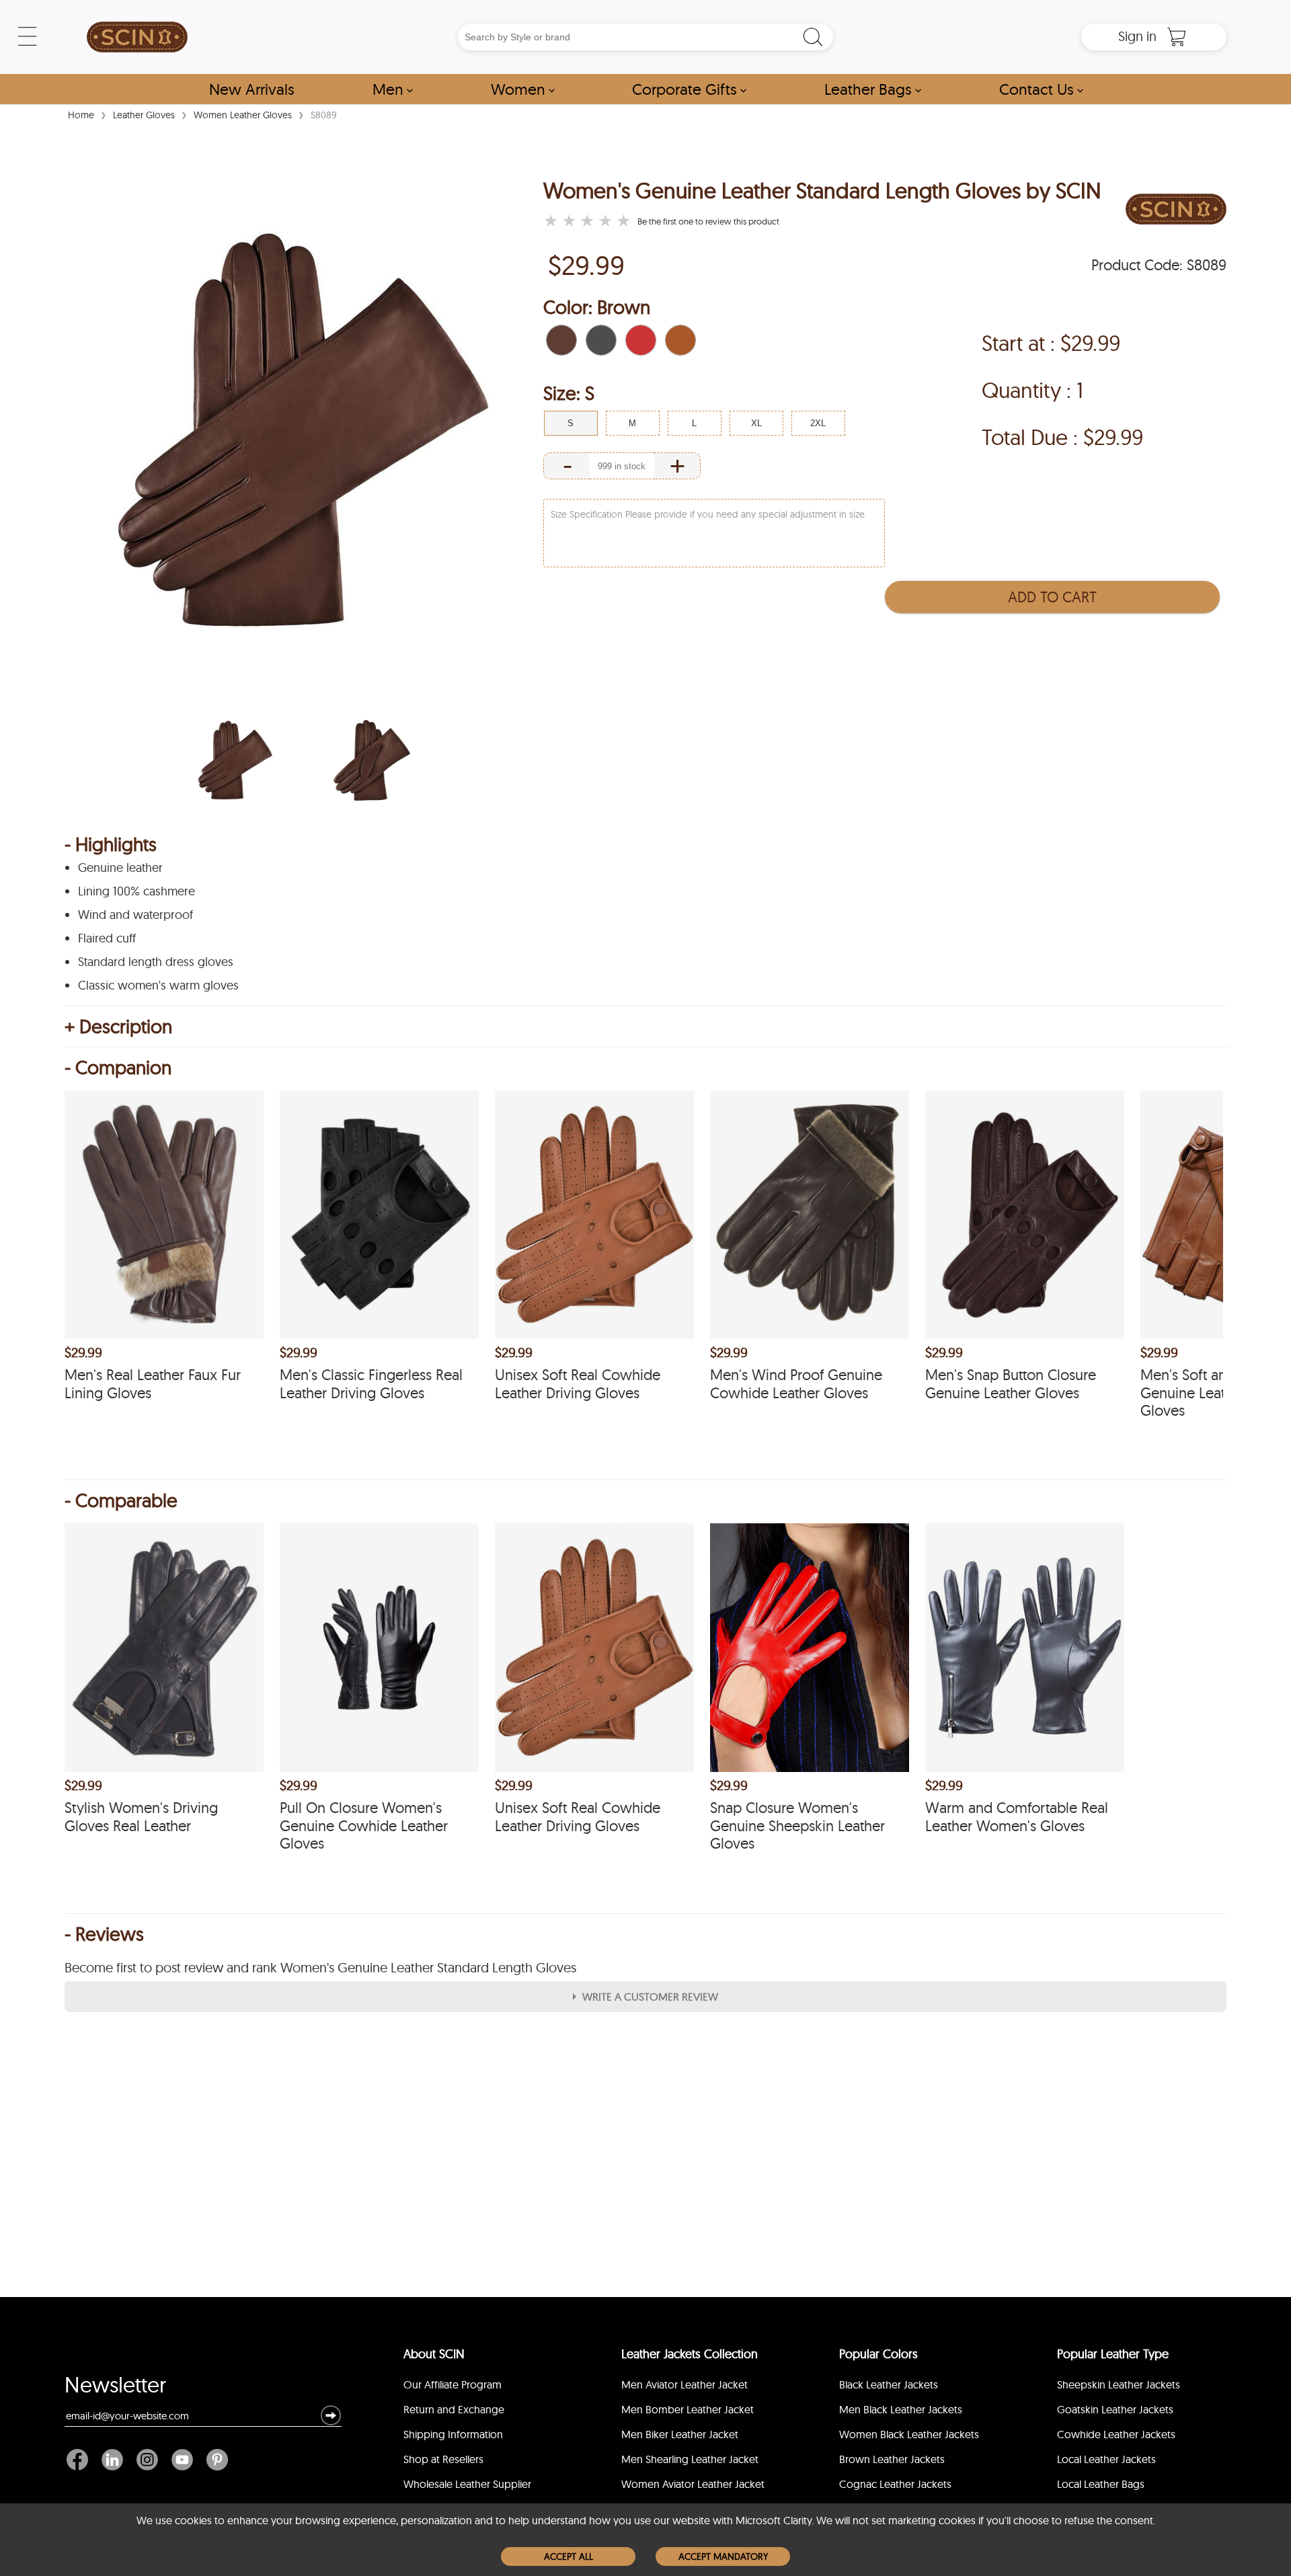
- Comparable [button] (121, 1500)
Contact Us (1041, 89)
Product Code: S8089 (1159, 265)
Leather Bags (873, 89)
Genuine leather (120, 868)
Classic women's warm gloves (158, 985)
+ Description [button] (118, 1027)
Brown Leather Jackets (892, 2459)
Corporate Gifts (689, 89)
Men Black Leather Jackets (901, 2409)
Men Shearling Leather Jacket (690, 2459)
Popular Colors (878, 2354)
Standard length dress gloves (156, 962)
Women (523, 89)
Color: (597, 307)
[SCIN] (137, 37)
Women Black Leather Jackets (909, 2434)
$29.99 (586, 265)
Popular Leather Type (1113, 2354)
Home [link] (81, 115)
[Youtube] (182, 2460)
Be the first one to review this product (708, 221)
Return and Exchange (454, 2409)
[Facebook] (81, 2460)
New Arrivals (252, 89)
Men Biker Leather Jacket (680, 2434)
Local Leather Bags (1101, 2484)
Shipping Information (453, 2434)
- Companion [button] (118, 1068)
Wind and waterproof (135, 915)
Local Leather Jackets (1106, 2459)
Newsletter (115, 2388)
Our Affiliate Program (453, 2384)
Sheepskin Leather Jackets (1119, 2384)
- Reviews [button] (104, 1934)
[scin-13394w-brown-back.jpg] (372, 760)
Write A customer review (650, 1997)
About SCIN (434, 2354)
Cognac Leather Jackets (895, 2484)
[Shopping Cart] (1177, 37)
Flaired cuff (107, 938)
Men (393, 89)
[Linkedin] (112, 2460)
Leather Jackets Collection (690, 2354)
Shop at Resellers (443, 2459)
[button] (561, 340)
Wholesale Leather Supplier (467, 2484)
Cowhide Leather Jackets (1116, 2434)
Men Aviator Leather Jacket (684, 2384)
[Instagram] (147, 2460)
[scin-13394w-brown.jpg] (235, 760)
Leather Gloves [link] (144, 115)
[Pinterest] (214, 2460)
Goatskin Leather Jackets (1115, 2409)
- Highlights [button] (111, 844)
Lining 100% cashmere (136, 891)
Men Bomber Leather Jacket (688, 2409)
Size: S (569, 393)
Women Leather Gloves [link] (243, 115)
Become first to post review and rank (320, 1968)
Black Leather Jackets (889, 2384)
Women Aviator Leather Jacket (693, 2484)
